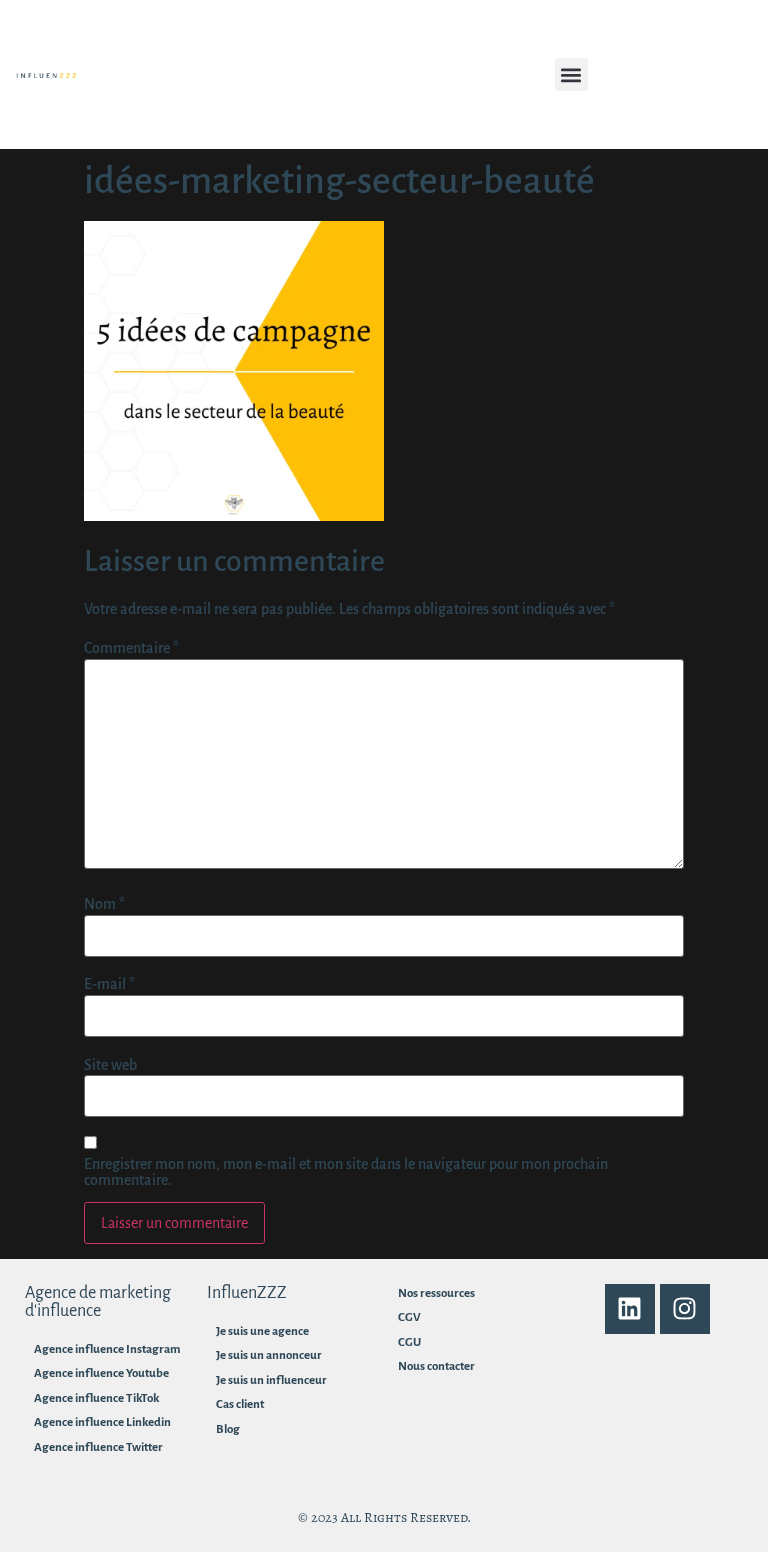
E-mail (109, 984)
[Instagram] (685, 1309)
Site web (110, 1065)
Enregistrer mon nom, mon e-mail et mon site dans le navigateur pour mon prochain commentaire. (346, 1172)
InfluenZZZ (247, 1293)
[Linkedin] (630, 1309)
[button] (571, 74)
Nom (104, 904)
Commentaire (131, 648)
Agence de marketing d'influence (98, 1302)
